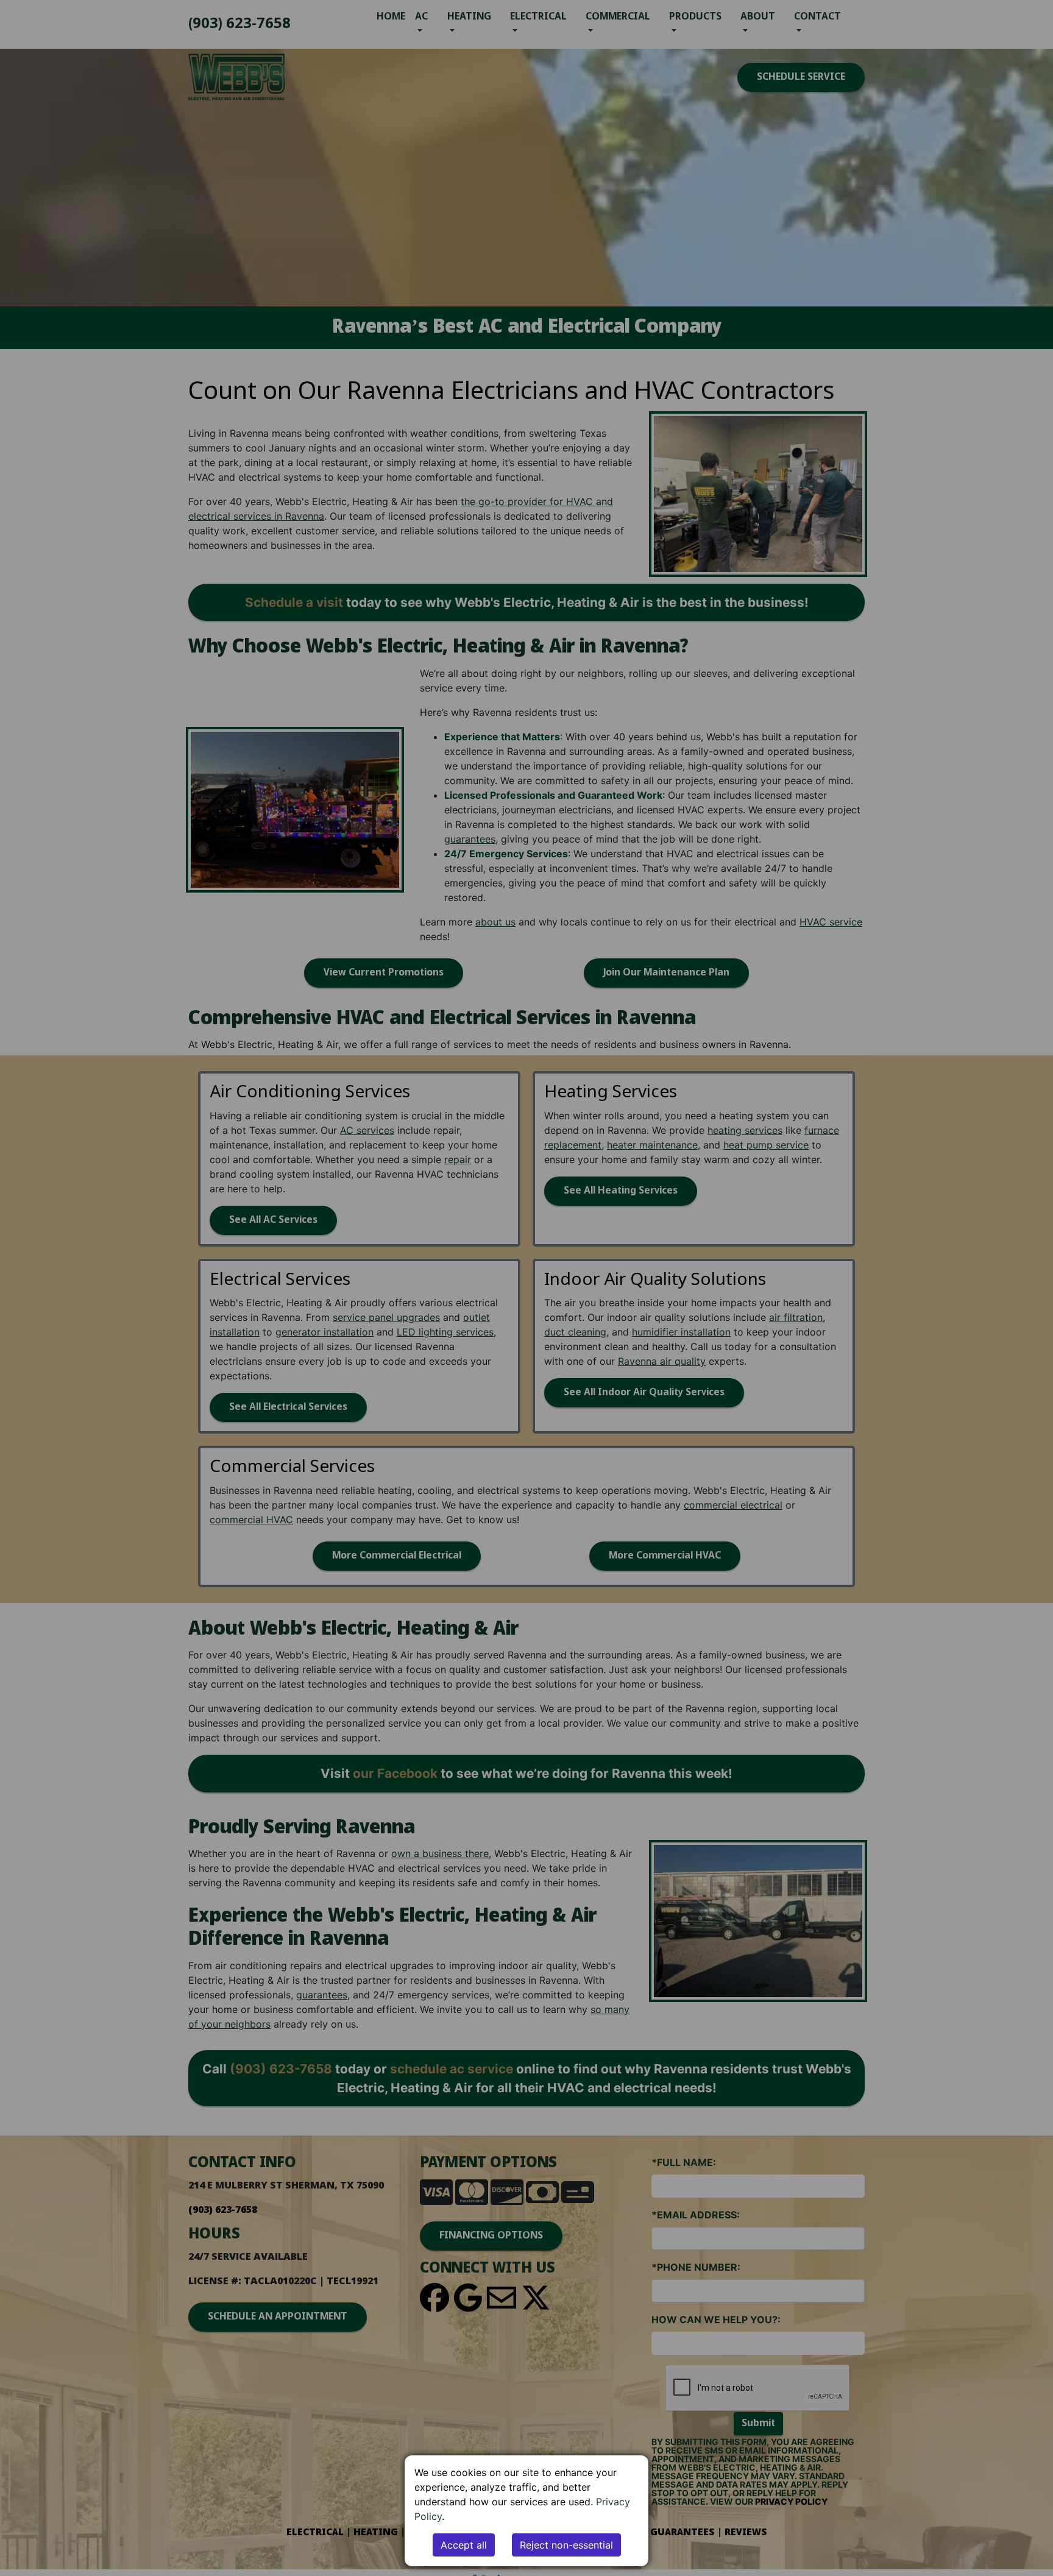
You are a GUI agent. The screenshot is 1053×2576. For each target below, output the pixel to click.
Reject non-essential (566, 2545)
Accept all (464, 2545)
